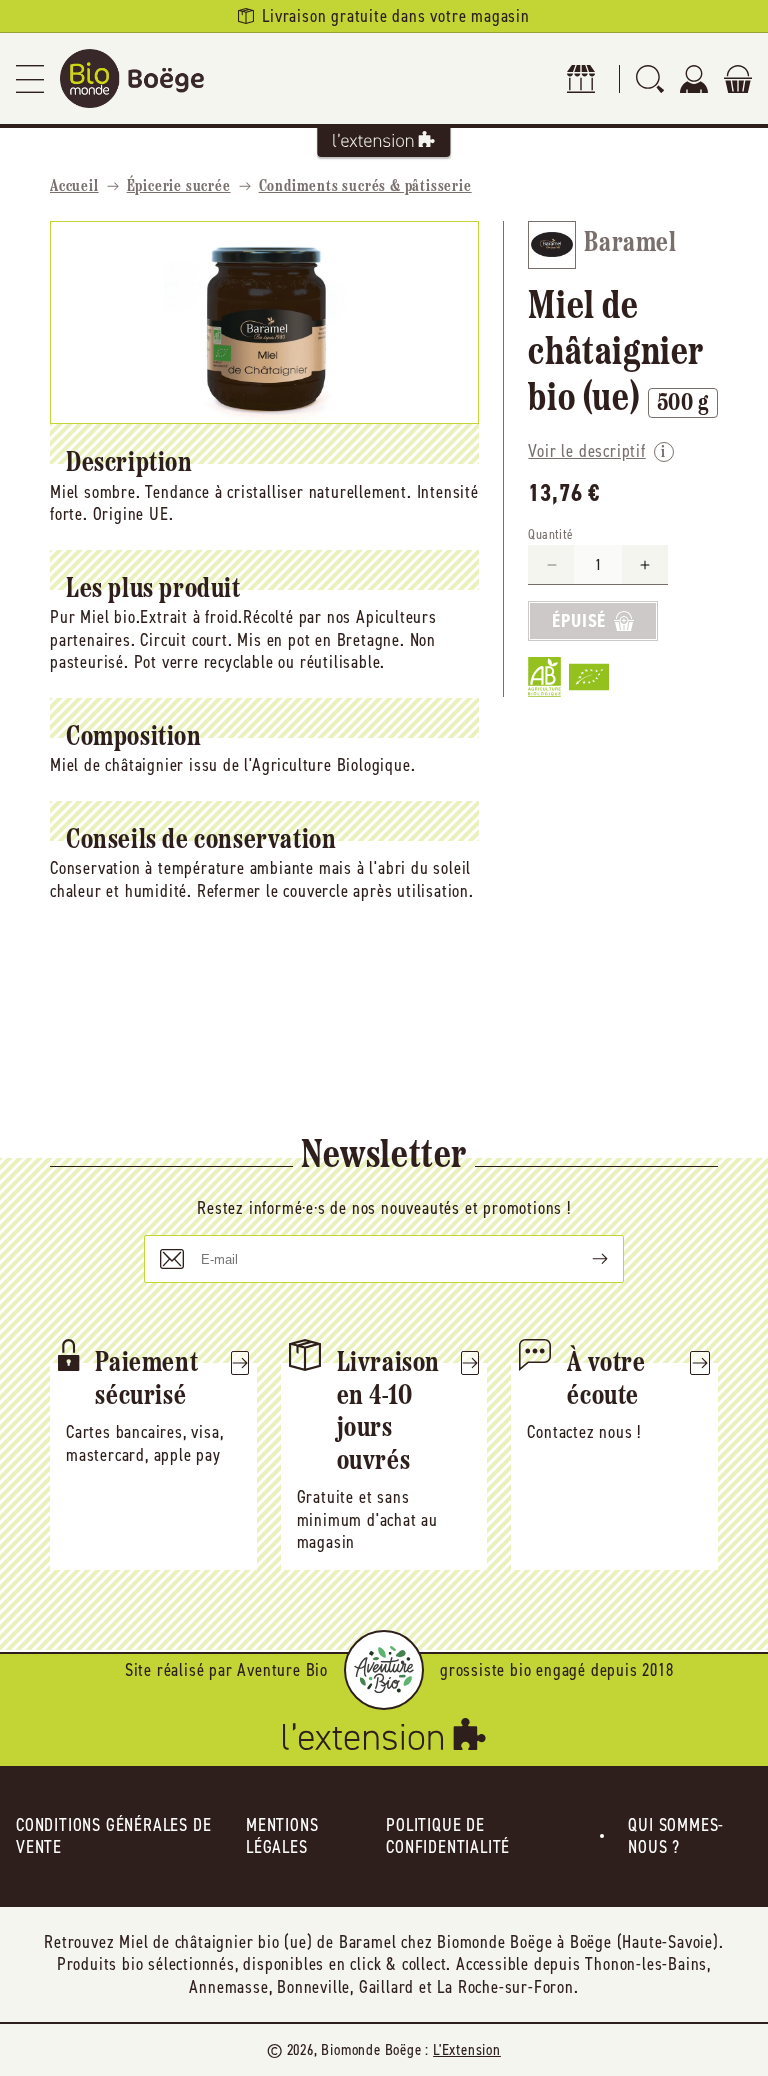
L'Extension (467, 2049)
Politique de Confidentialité (448, 1836)
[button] (30, 78)
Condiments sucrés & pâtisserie (365, 187)
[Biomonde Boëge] (132, 78)
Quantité (550, 534)
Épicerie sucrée (179, 187)
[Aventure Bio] (384, 1670)
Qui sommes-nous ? (676, 1836)
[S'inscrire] (584, 1259)
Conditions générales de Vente (113, 1836)
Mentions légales (282, 1836)
